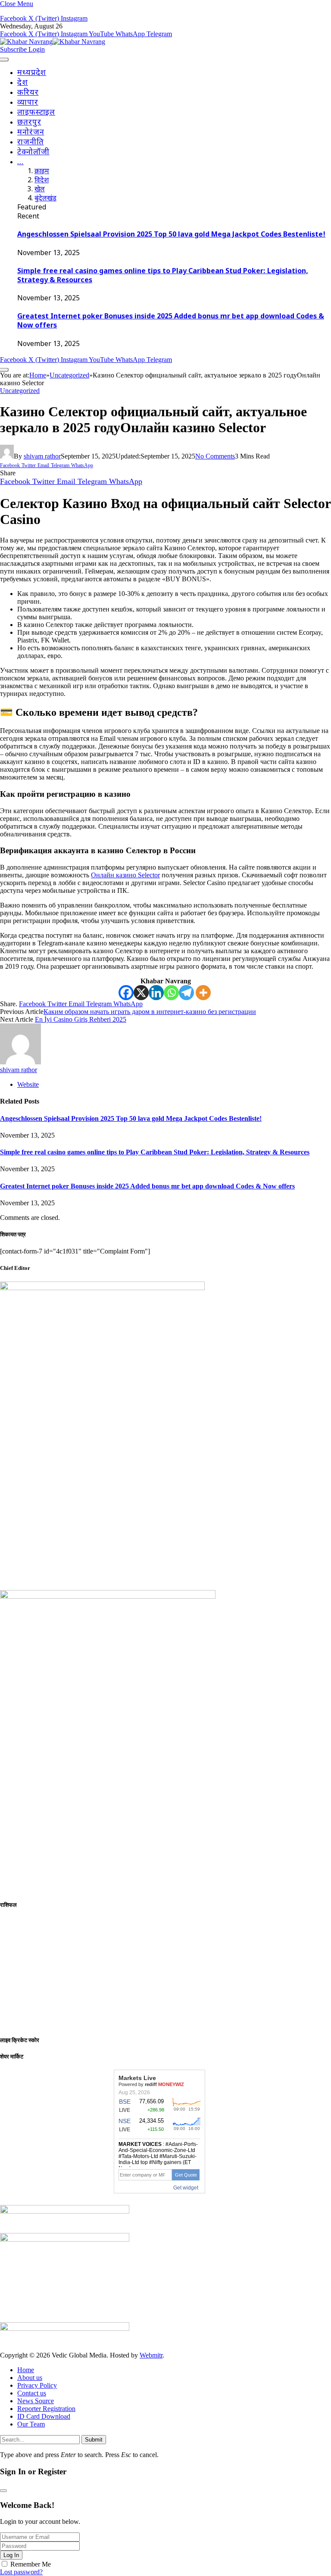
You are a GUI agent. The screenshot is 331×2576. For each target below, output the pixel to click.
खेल (40, 190)
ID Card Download (44, 2416)
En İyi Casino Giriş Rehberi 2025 (81, 1019)
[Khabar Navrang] (53, 42)
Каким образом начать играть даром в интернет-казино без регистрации (150, 1012)
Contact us (32, 2393)
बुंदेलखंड (45, 199)
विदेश (42, 181)
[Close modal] (3, 2491)
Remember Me (31, 2564)
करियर (28, 93)
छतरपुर (29, 123)
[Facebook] (126, 993)
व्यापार (28, 103)
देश (23, 83)
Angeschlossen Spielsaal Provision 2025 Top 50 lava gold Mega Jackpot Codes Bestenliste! (171, 235)
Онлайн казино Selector (125, 875)
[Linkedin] (156, 993)
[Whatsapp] (171, 993)
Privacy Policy (37, 2385)
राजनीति (31, 142)
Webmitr (151, 2355)
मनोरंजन (31, 133)
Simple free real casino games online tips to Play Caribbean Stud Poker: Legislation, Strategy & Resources (155, 1152)
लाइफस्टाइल (36, 113)
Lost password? (21, 2572)
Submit (94, 2440)
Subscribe (14, 49)
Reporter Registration (46, 2409)
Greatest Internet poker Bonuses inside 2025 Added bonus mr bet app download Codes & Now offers (147, 1186)
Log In (11, 2555)
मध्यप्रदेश (32, 73)
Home (26, 2370)
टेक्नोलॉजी (33, 152)
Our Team (31, 2424)
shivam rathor (42, 456)
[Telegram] (186, 993)
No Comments (215, 456)
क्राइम (42, 172)
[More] (203, 993)
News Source (36, 2401)
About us (30, 2378)
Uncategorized (20, 391)
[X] (141, 993)
